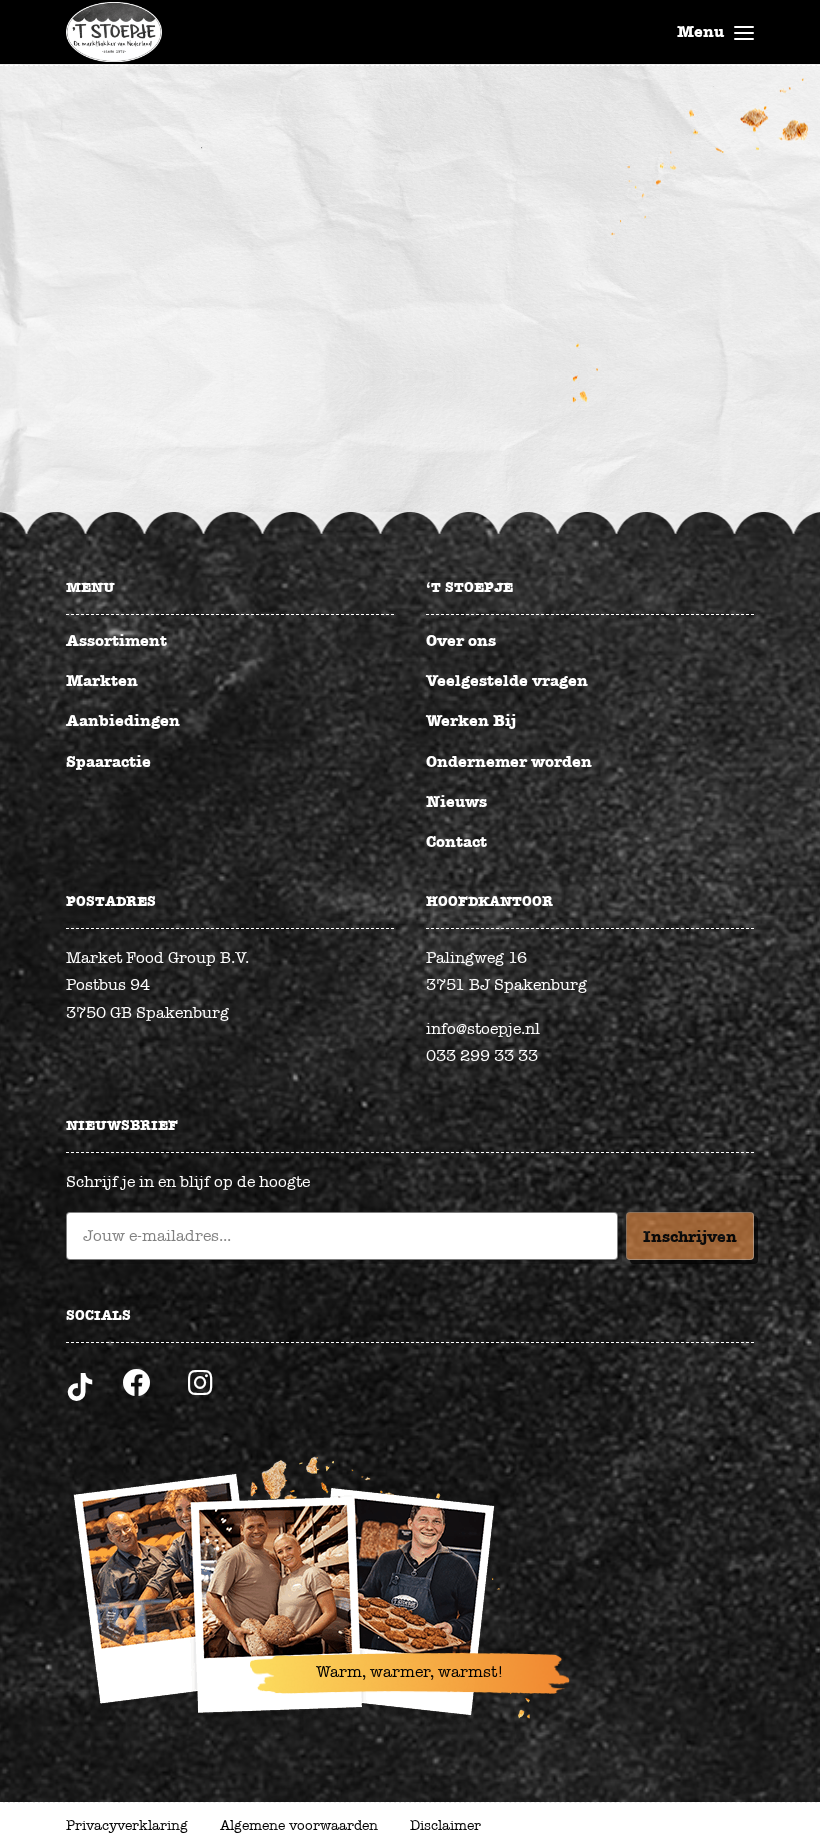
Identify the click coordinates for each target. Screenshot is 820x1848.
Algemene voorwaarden (299, 1825)
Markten (102, 680)
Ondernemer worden (509, 761)
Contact (456, 841)
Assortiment (116, 640)
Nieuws (456, 801)
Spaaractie (108, 761)
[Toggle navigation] (744, 32)
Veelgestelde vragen (507, 680)
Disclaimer (445, 1825)
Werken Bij (471, 720)
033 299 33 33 (482, 1056)
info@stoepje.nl (483, 1029)
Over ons (461, 640)
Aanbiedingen (123, 720)
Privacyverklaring (127, 1825)
